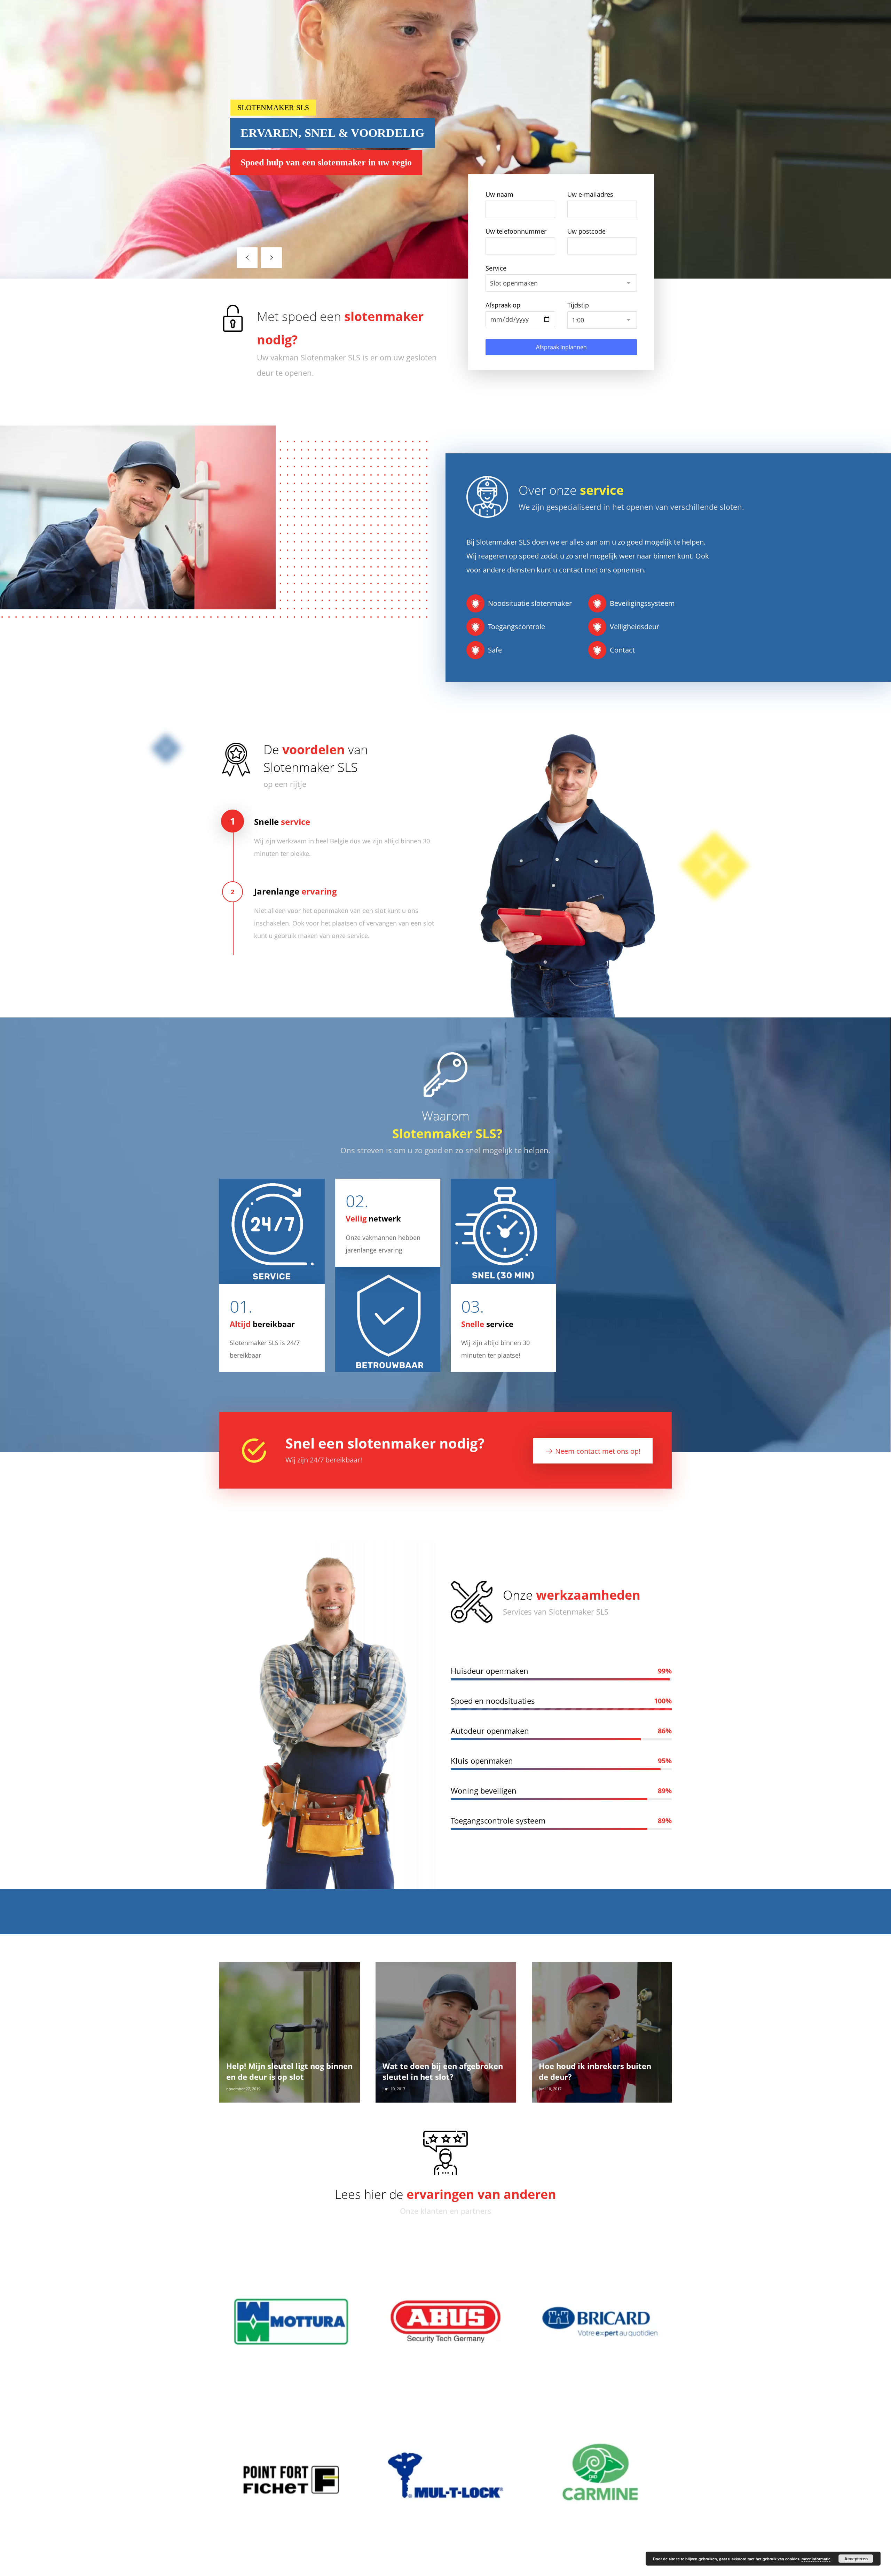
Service (496, 268)
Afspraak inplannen (561, 347)
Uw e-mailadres (590, 194)
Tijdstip (578, 305)
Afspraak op (503, 305)
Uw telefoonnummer (516, 231)
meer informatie (816, 2559)
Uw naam (499, 194)
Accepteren (856, 2559)
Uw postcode (586, 231)
